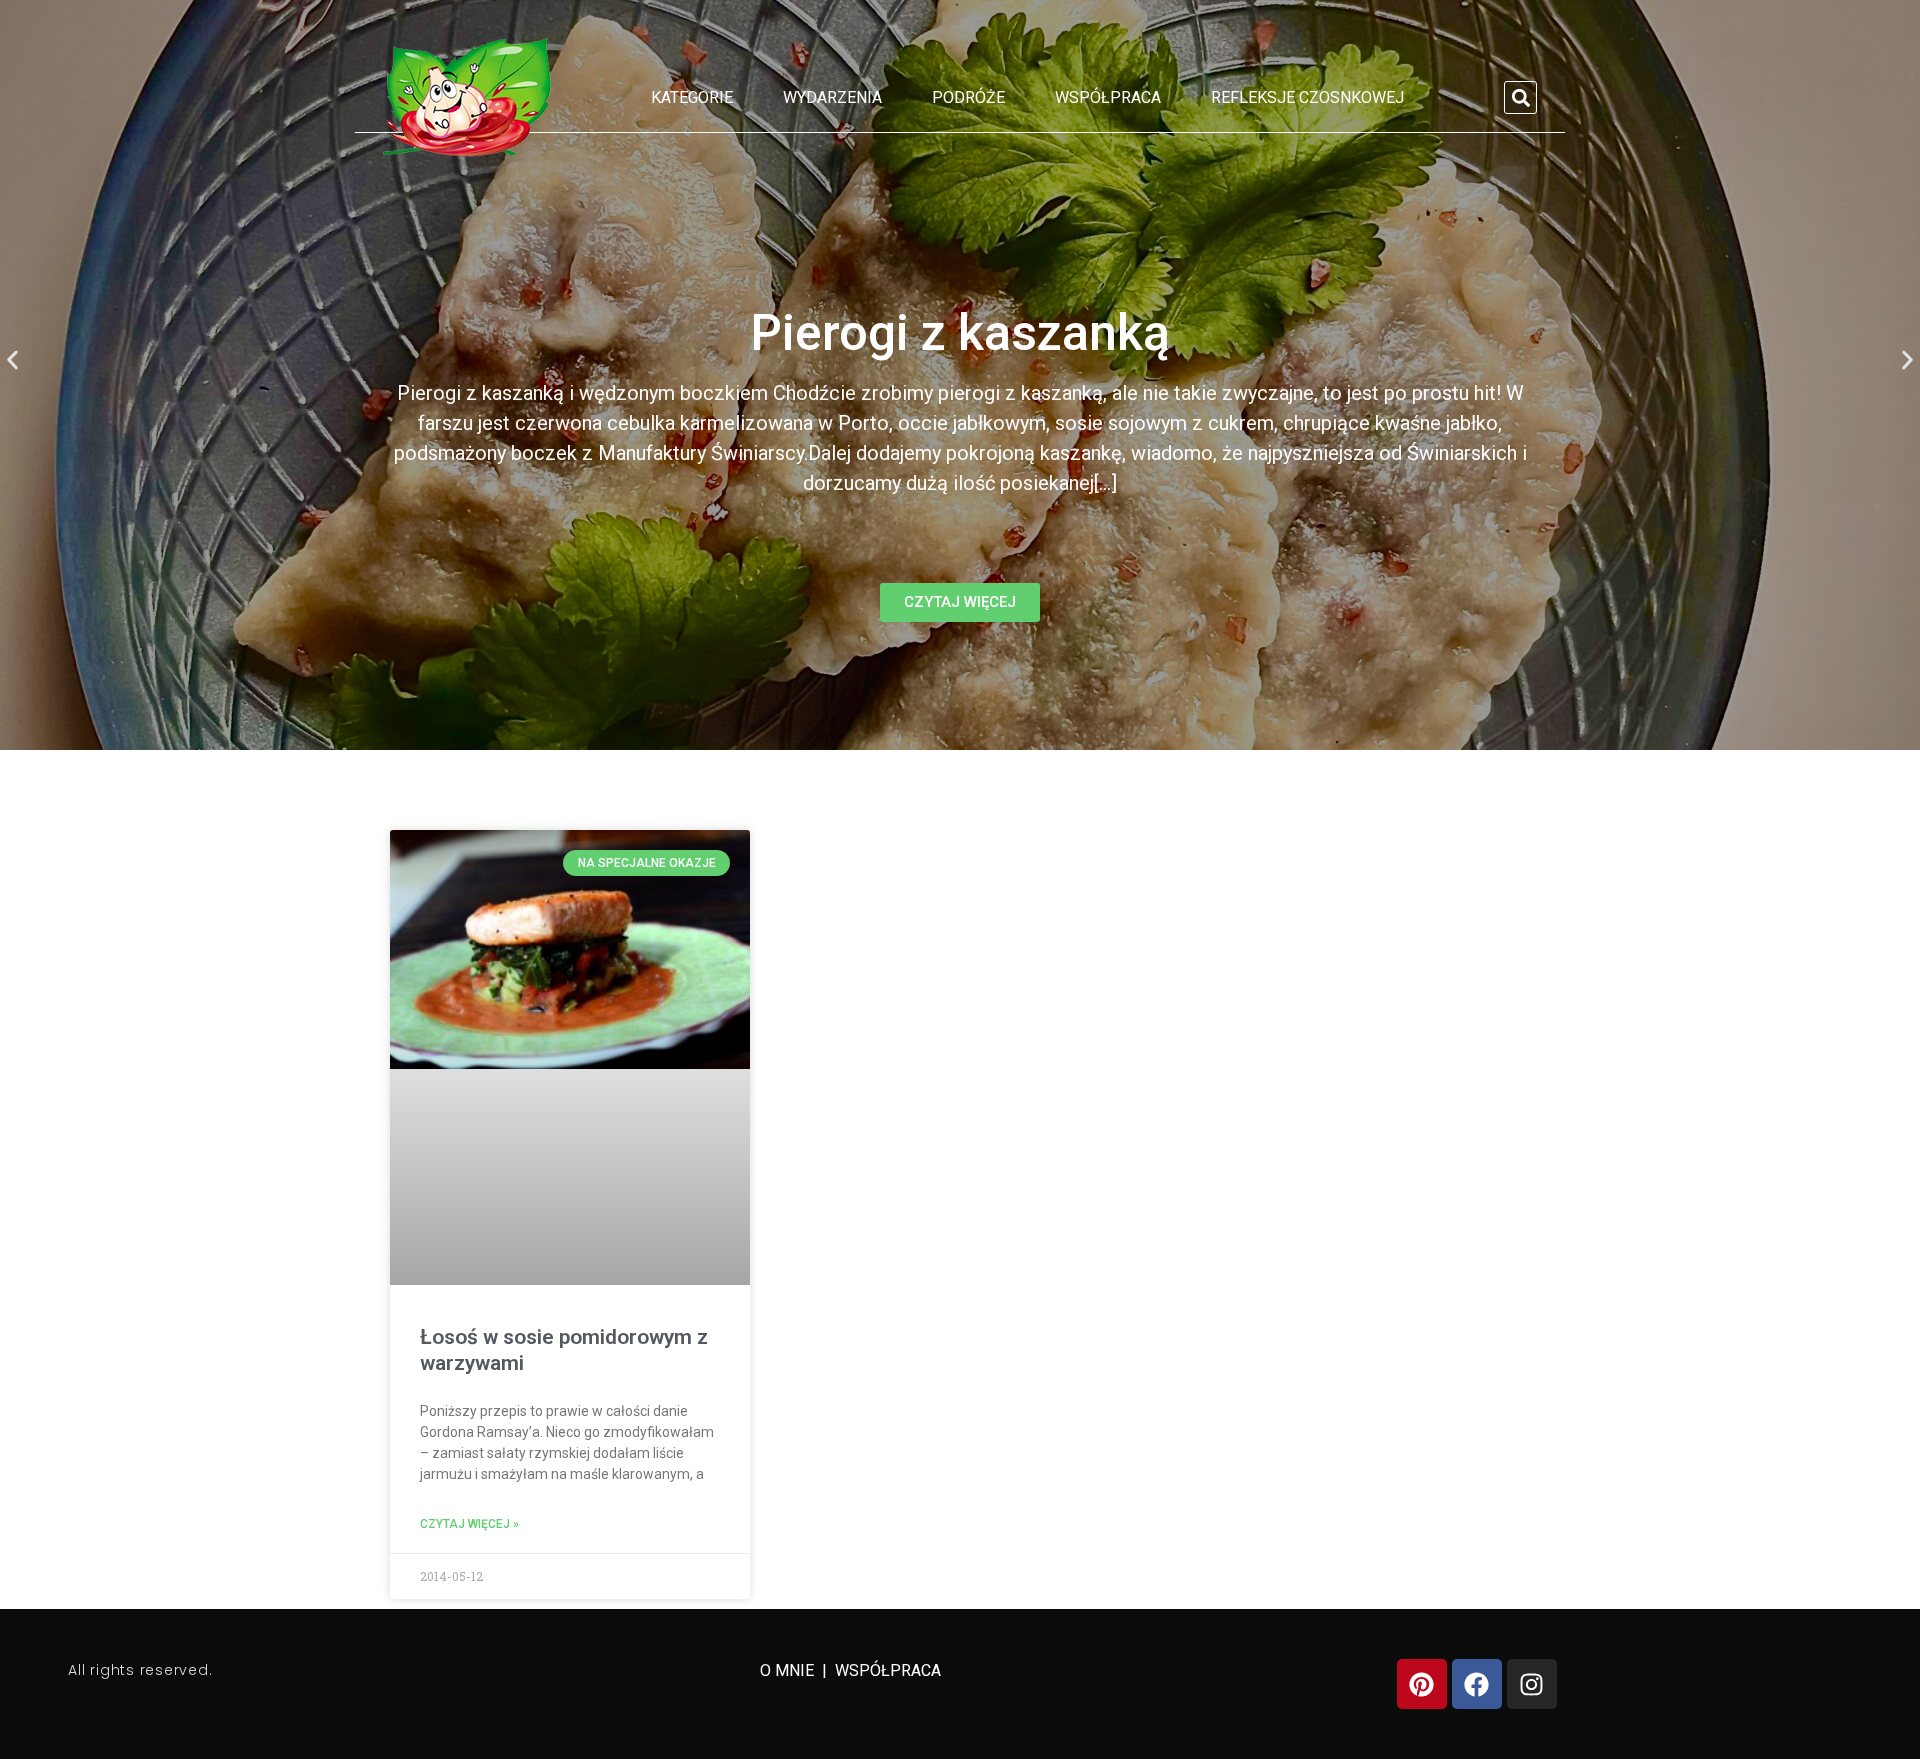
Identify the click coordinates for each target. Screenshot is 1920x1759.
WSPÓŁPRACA (888, 1670)
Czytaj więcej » (469, 1524)
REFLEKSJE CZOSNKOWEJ (1307, 97)
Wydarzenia (832, 97)
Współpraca (1108, 97)
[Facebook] (1477, 1684)
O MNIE (789, 1670)
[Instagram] (1532, 1684)
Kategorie (692, 97)
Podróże (968, 97)
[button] (1520, 97)
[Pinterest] (1422, 1684)
